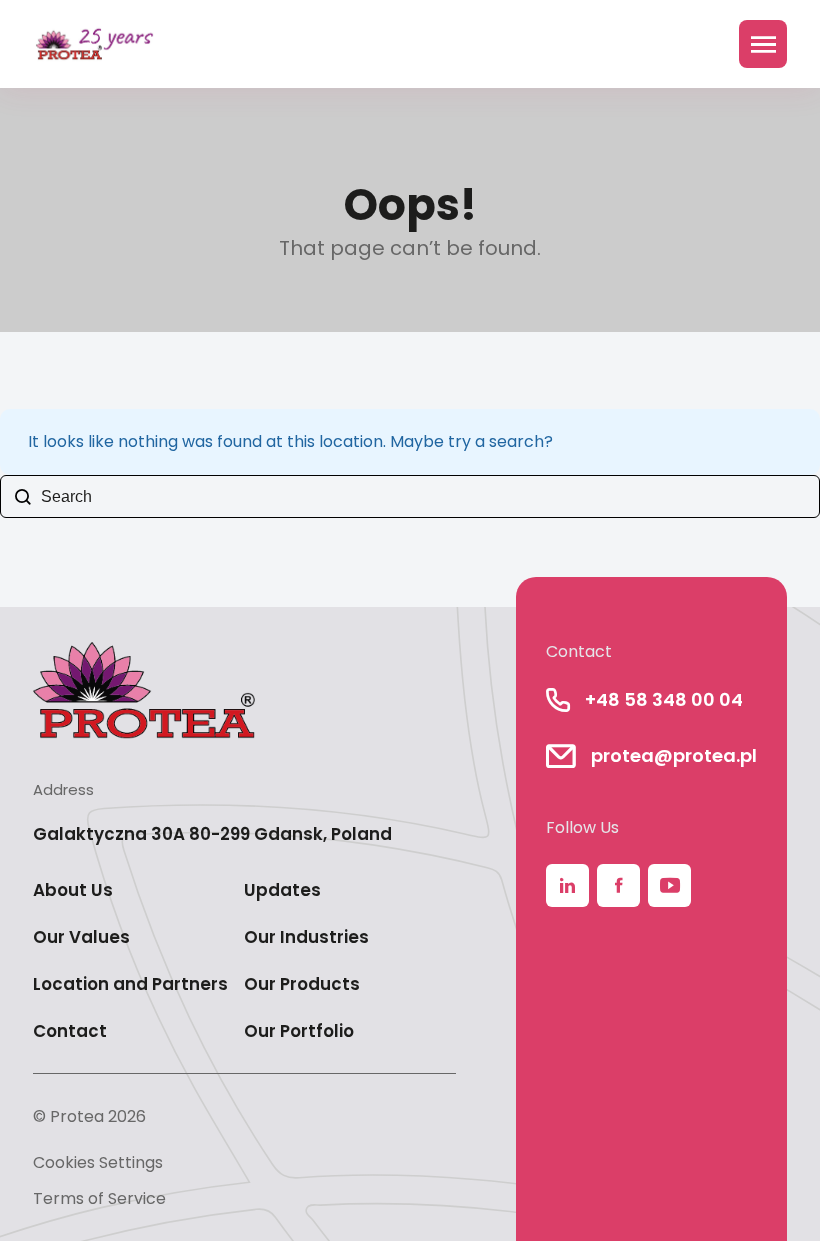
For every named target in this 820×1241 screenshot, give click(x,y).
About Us (73, 890)
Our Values (81, 937)
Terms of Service (99, 1198)
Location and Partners (130, 984)
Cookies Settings (98, 1162)
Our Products (302, 984)
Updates (282, 890)
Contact (70, 1031)
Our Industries (306, 937)
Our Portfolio (299, 1031)
